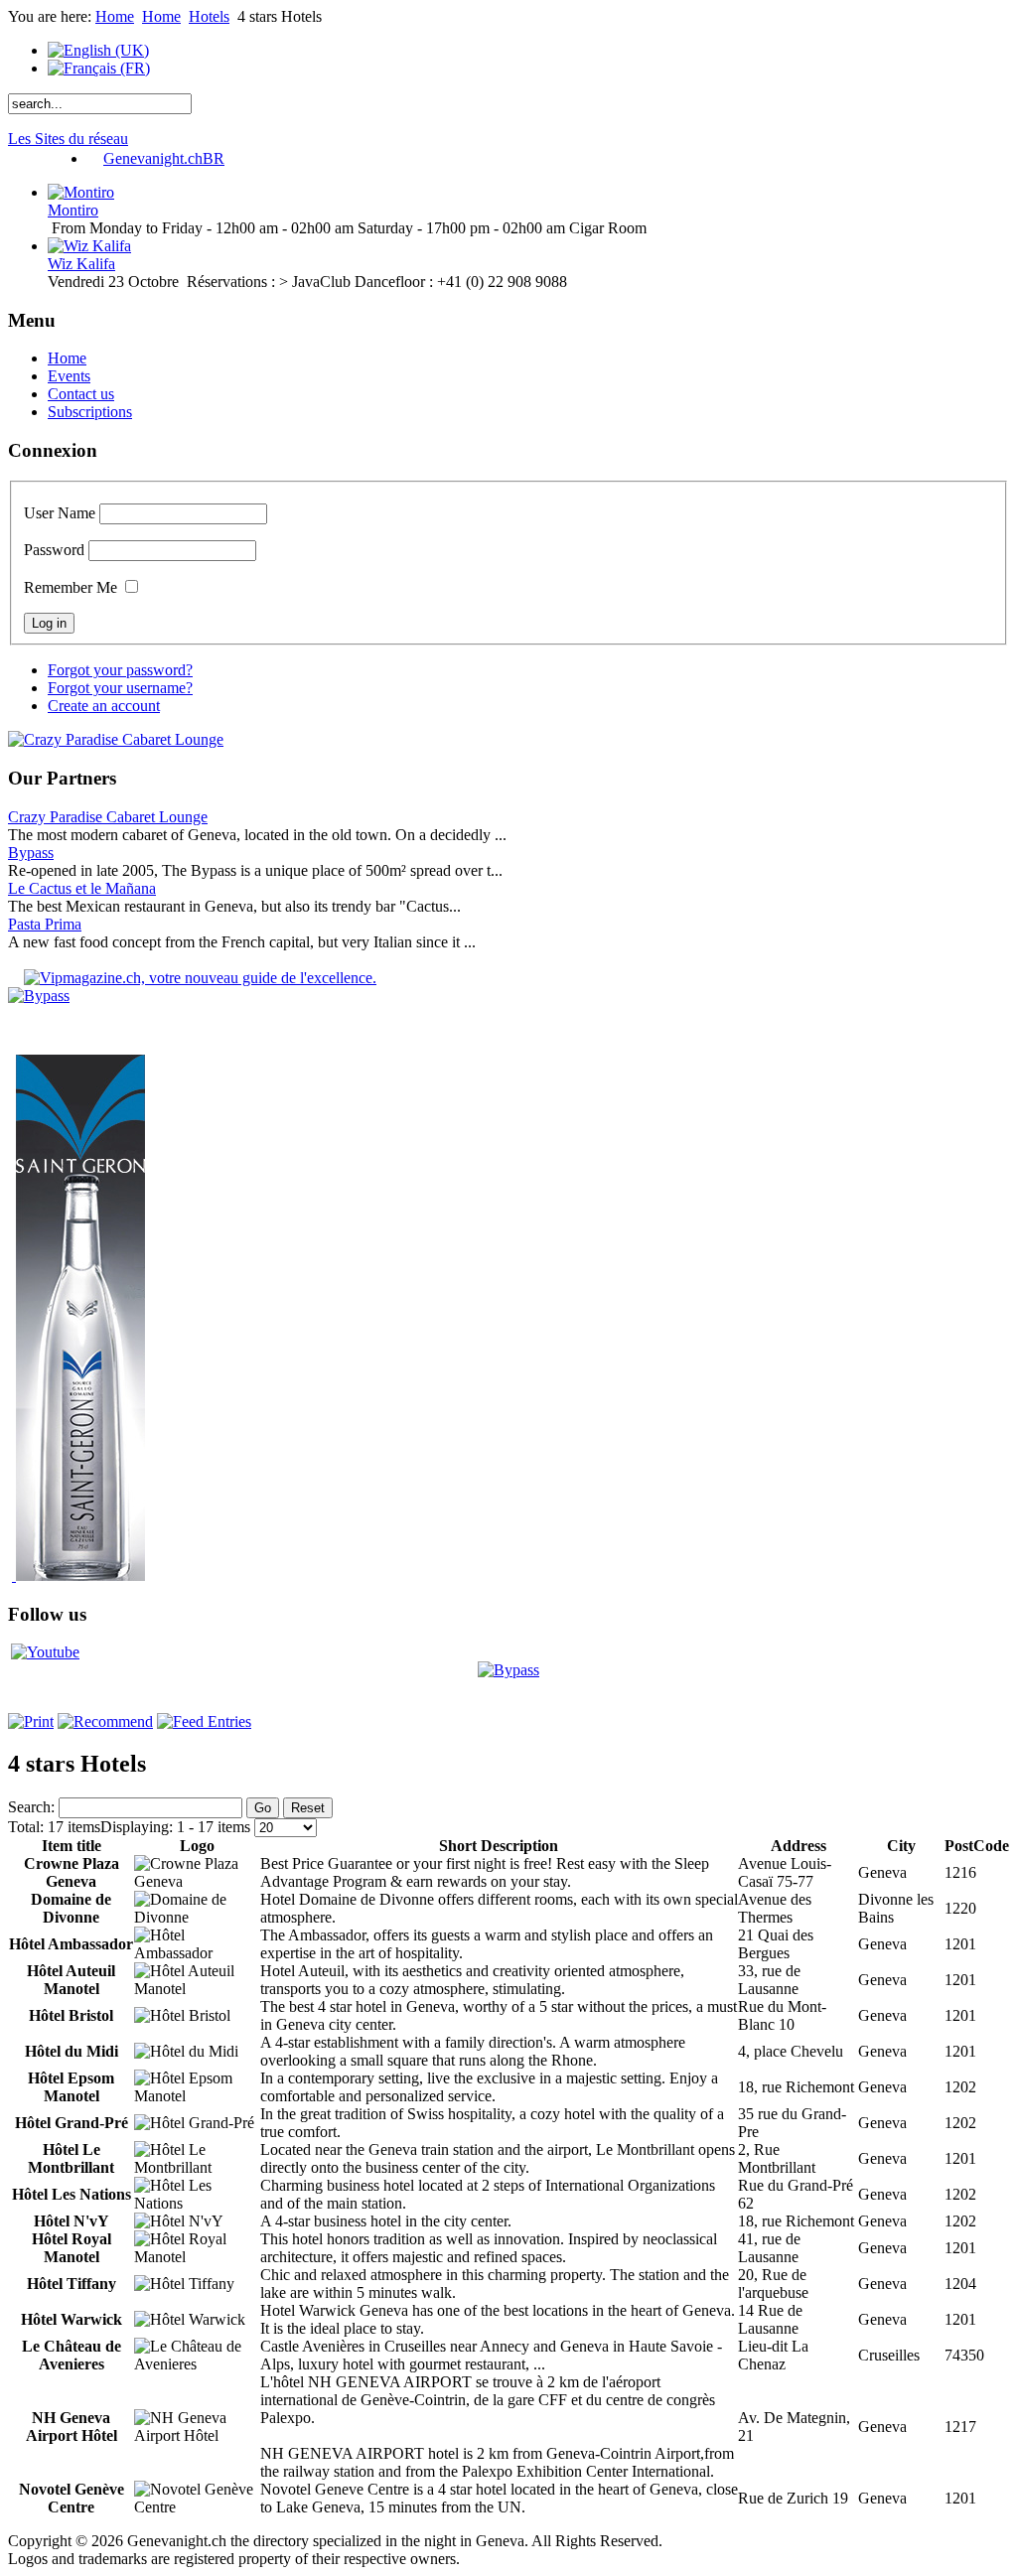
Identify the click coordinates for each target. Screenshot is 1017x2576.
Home (115, 16)
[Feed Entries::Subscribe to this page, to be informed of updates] (204, 1721)
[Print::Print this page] (31, 1721)
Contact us (81, 394)
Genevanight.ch (164, 158)
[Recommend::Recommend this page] (105, 1721)
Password (54, 550)
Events (69, 376)
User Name (60, 513)
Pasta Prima (45, 924)
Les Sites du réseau (68, 139)
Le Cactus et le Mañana (82, 888)
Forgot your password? (120, 670)
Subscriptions (90, 412)
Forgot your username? (120, 688)
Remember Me (71, 587)
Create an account (104, 706)
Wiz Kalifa (81, 264)
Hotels (209, 16)
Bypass (31, 853)
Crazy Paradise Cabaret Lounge (108, 817)
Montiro (73, 210)
